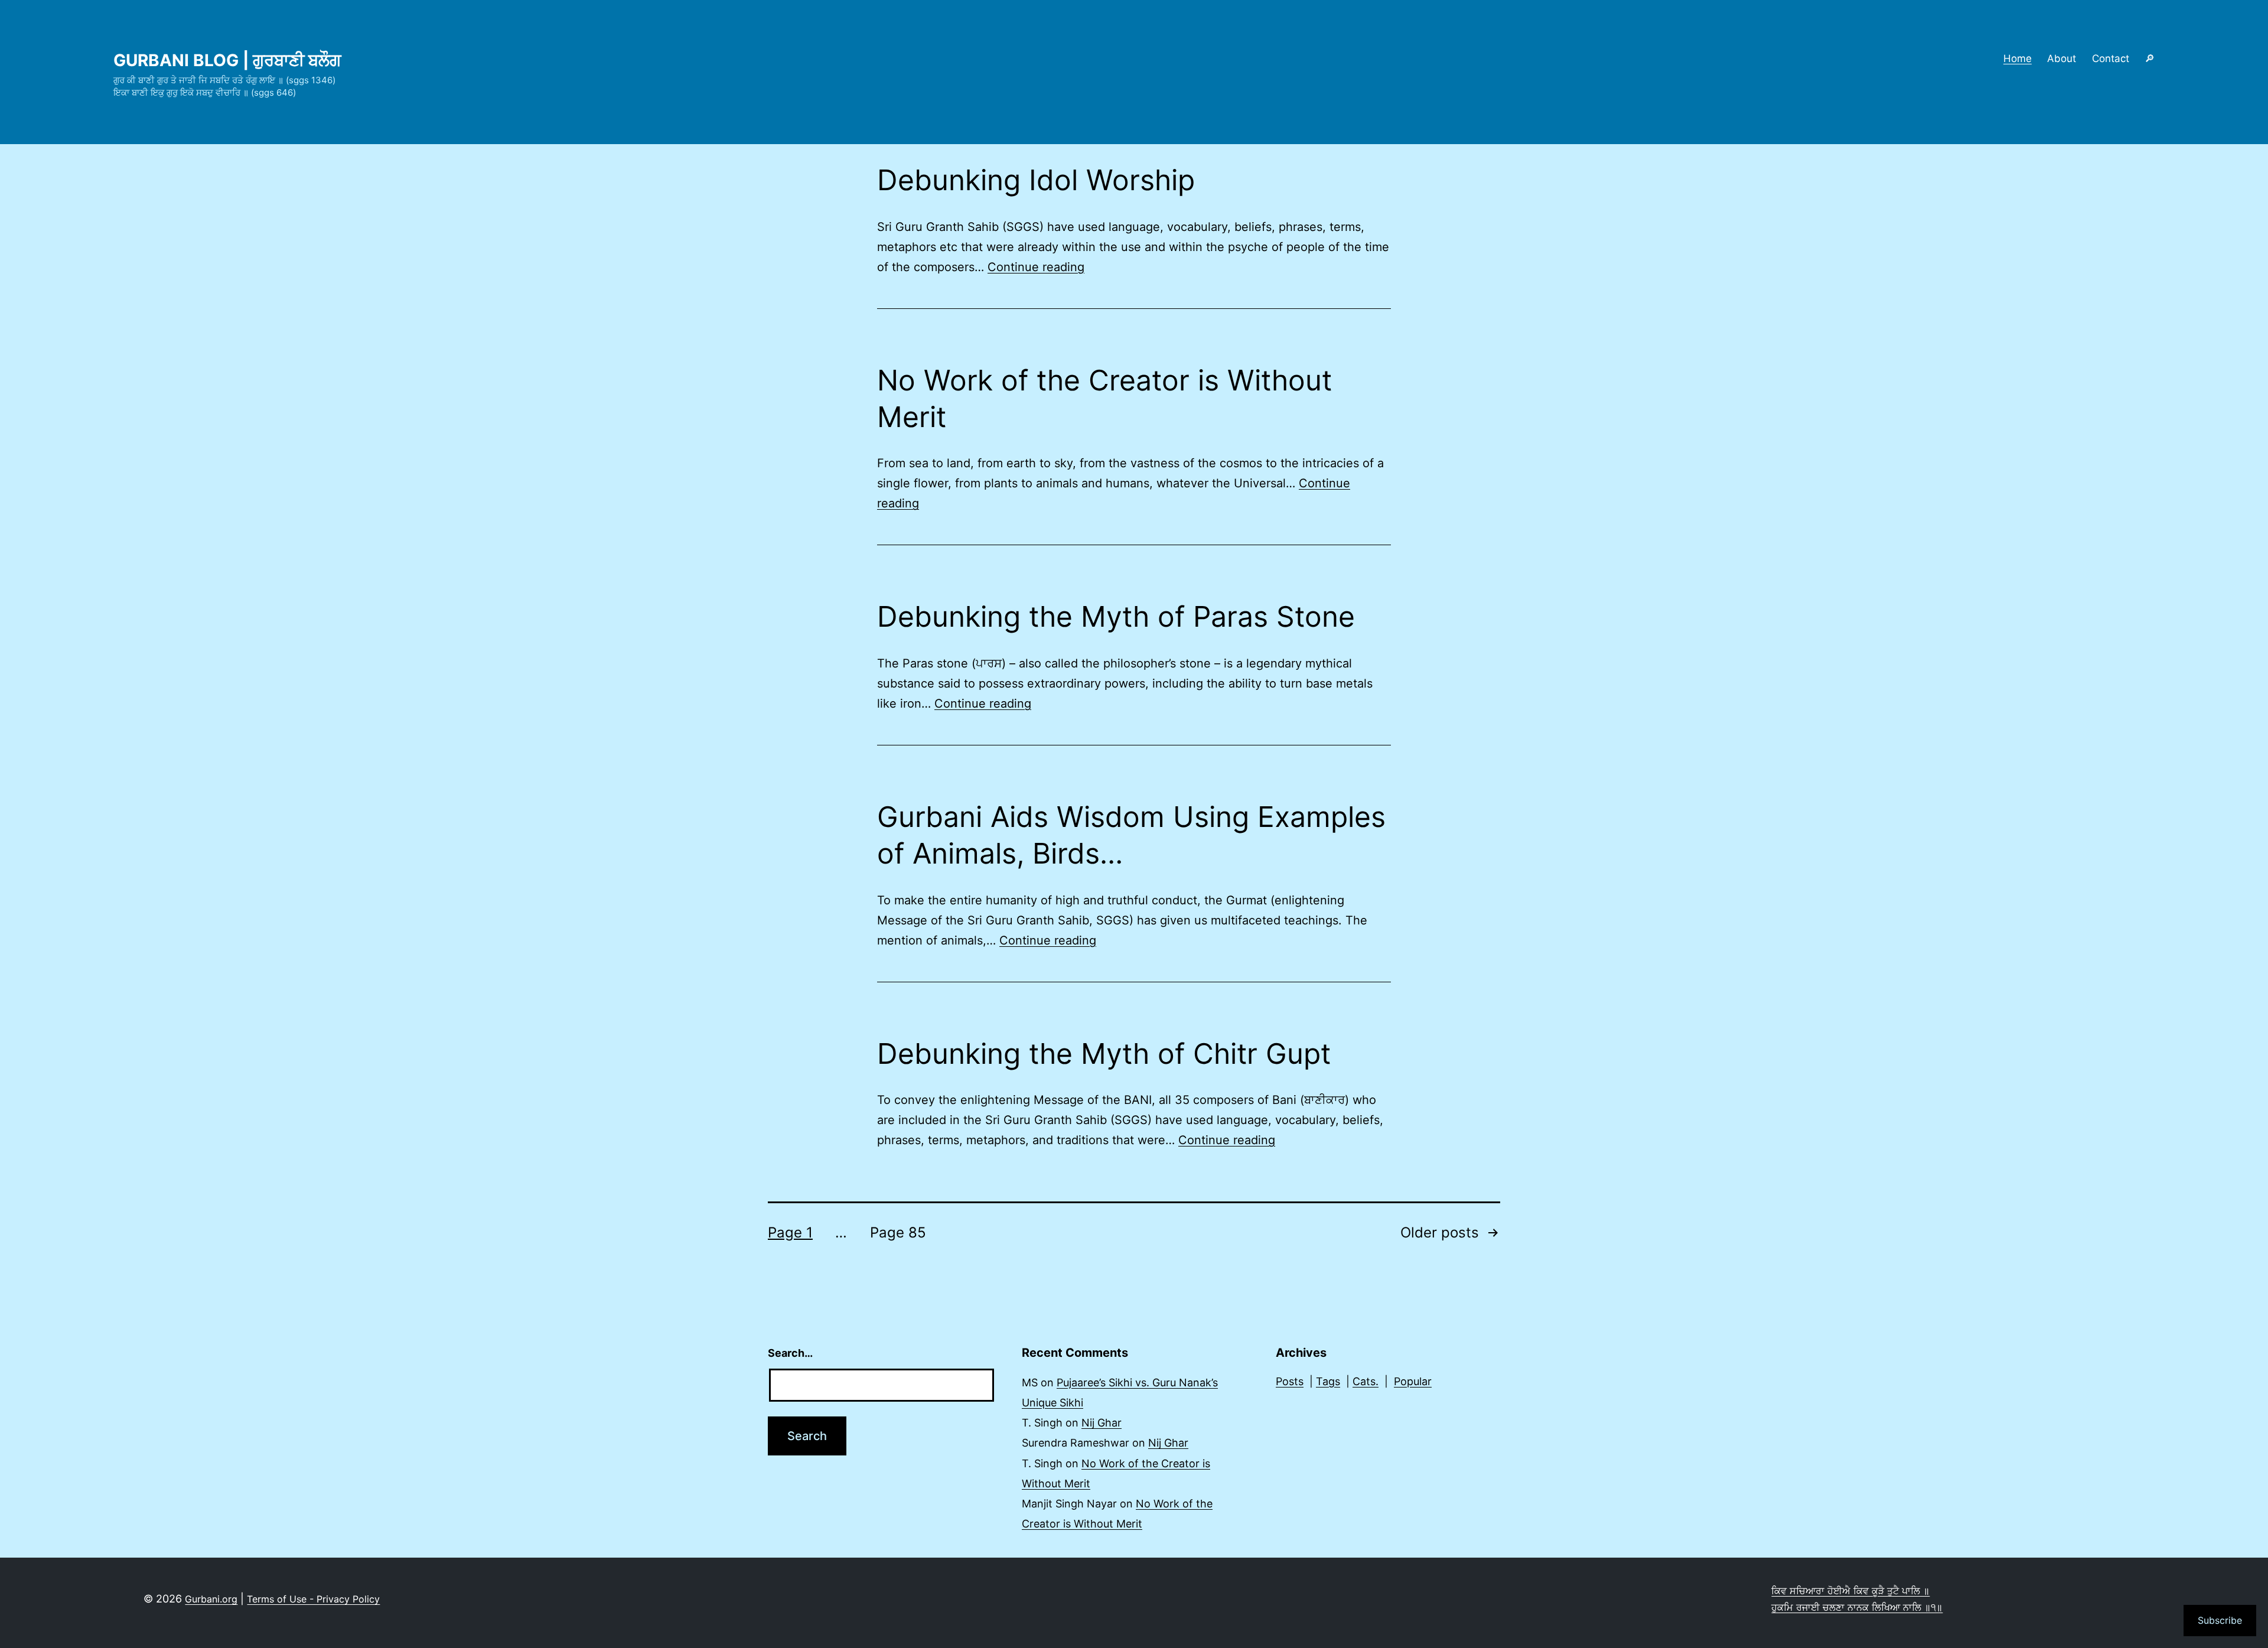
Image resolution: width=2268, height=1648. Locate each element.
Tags (1328, 1381)
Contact (2111, 58)
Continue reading (1036, 267)
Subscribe (2220, 1620)
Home (2018, 58)
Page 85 (898, 1232)
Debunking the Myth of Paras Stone (1116, 616)
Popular (1413, 1381)
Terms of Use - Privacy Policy (313, 1599)
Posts (1290, 1381)
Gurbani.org (211, 1599)
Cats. (1366, 1381)
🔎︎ (2150, 58)
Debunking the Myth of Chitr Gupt (1104, 1053)
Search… (790, 1353)
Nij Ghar (1102, 1423)
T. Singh (1042, 1423)
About (2062, 58)
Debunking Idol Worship (1036, 180)
